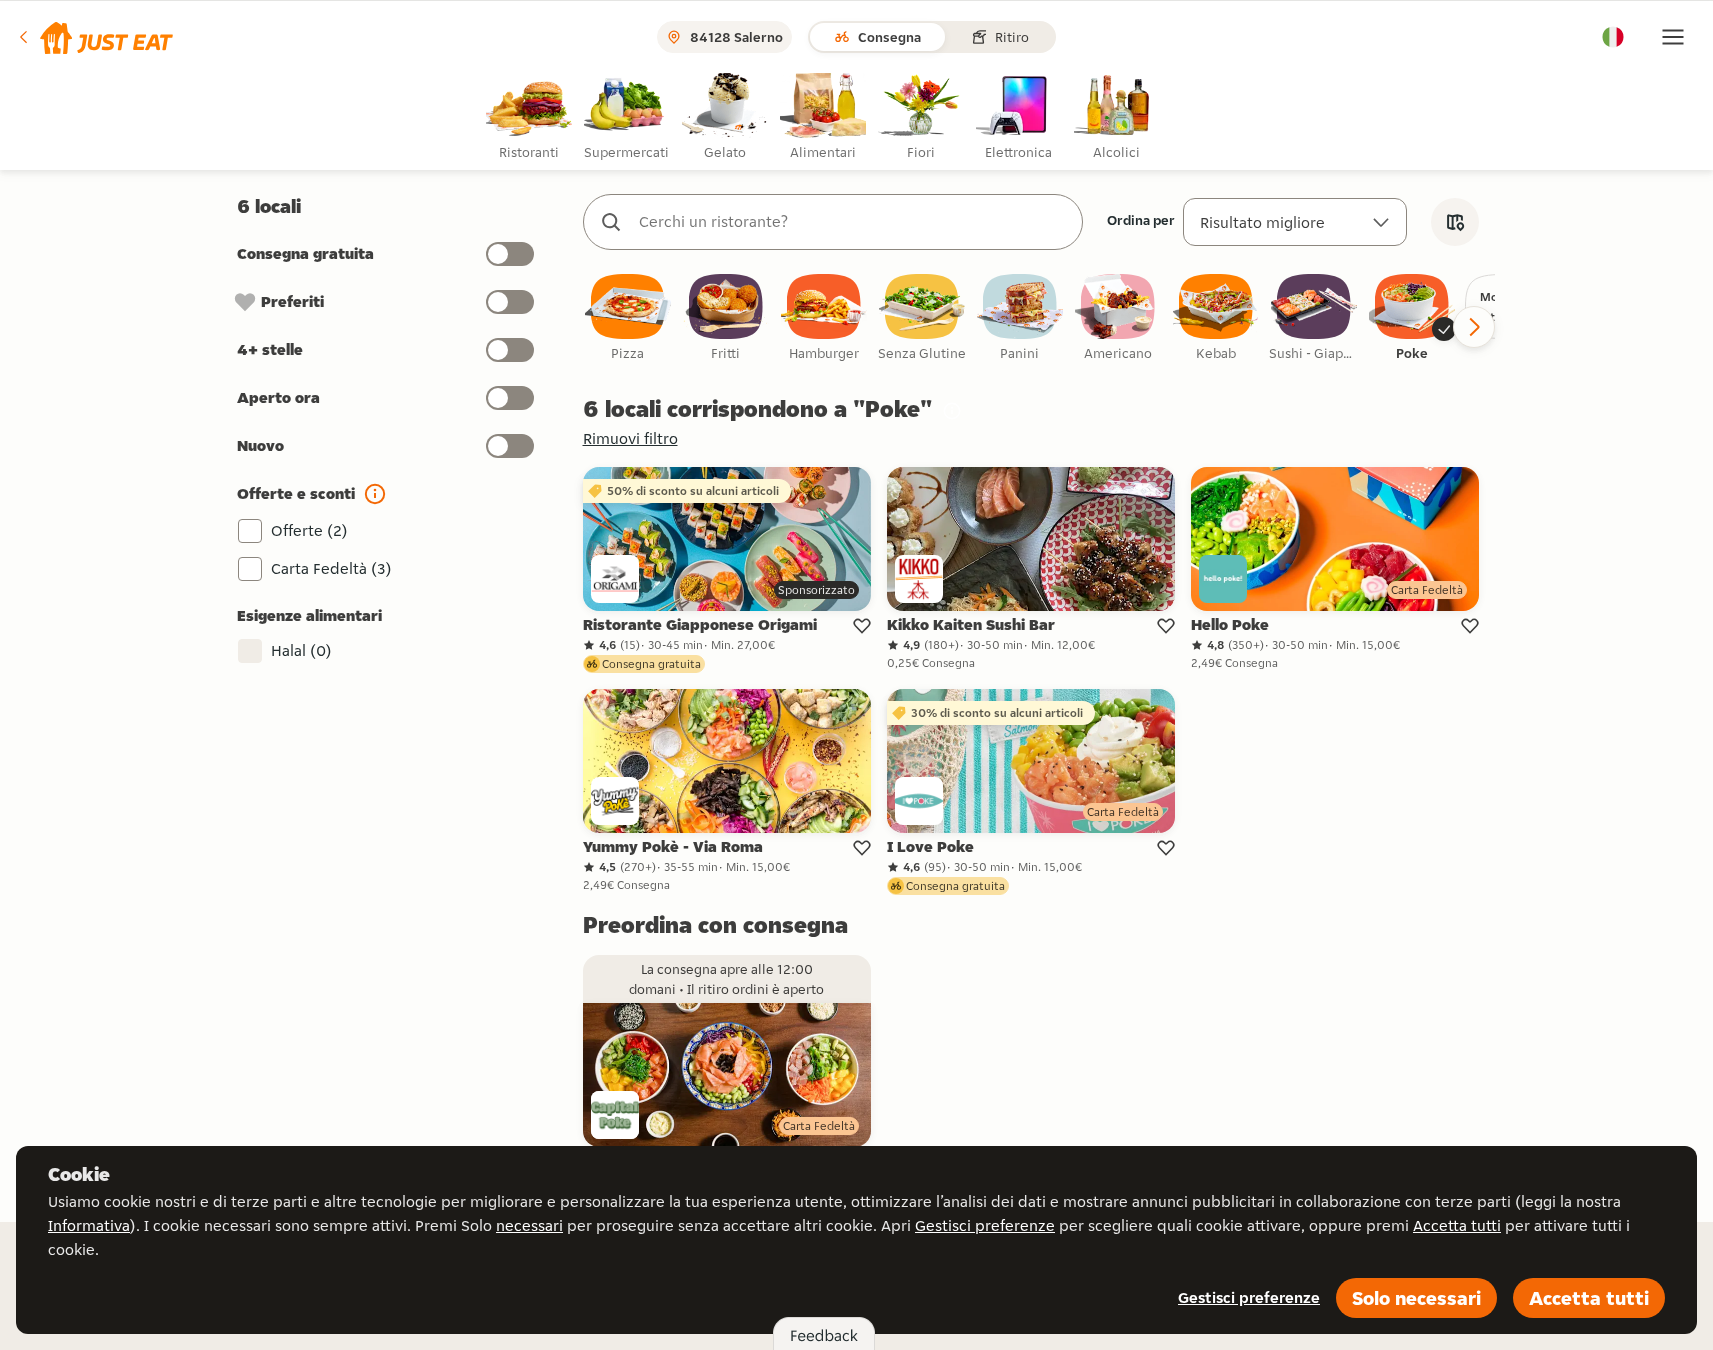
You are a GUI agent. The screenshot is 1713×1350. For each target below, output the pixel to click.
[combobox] (853, 222)
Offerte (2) (309, 530)
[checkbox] (628, 318)
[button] (94, 37)
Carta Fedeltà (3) (331, 568)
